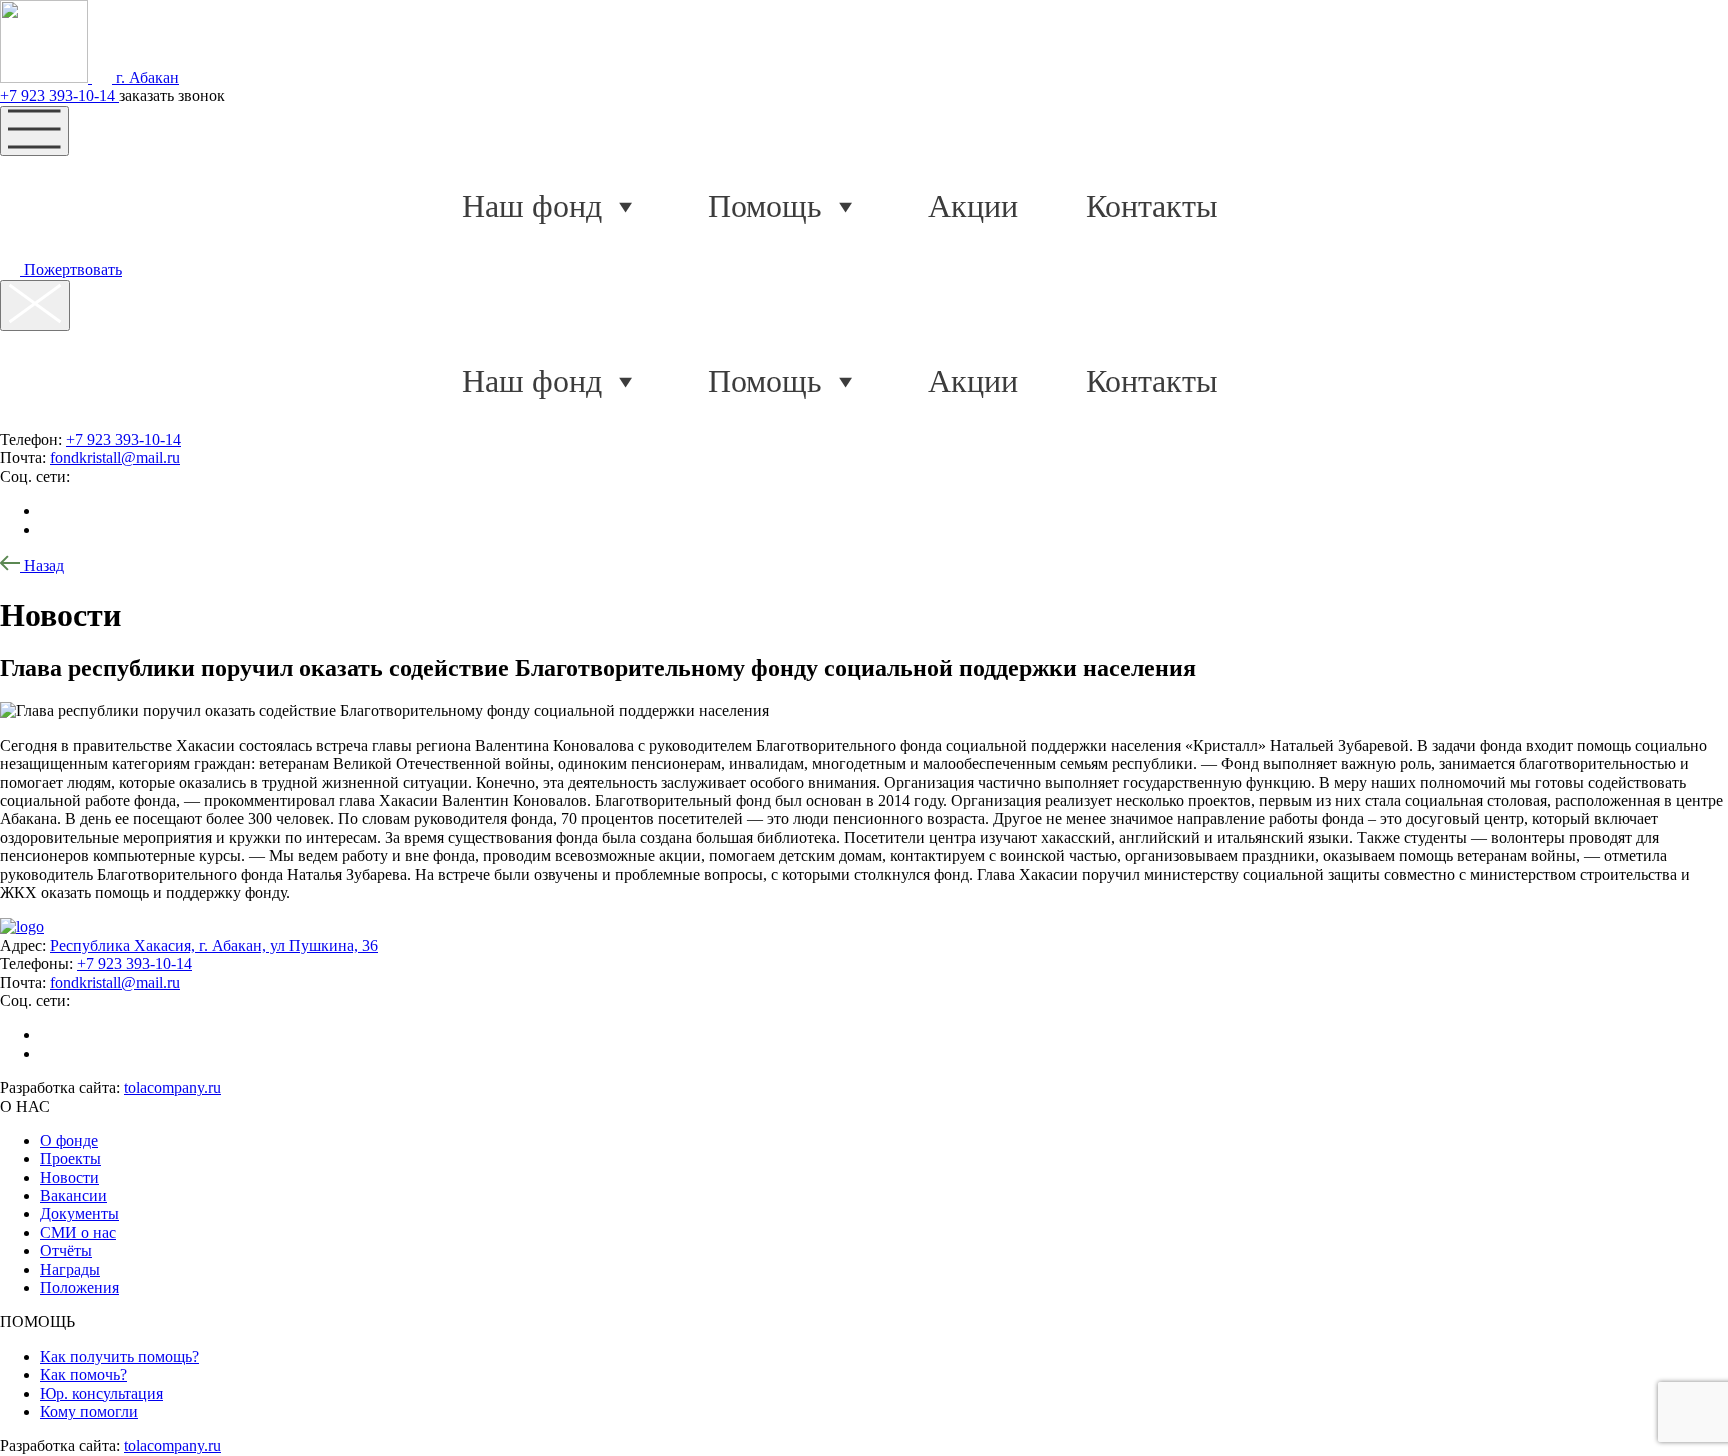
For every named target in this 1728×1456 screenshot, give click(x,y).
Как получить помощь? (119, 1356)
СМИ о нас (78, 1232)
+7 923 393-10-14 (59, 95)
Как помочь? (83, 1374)
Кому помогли (89, 1411)
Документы (79, 1213)
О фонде (69, 1140)
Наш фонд (532, 206)
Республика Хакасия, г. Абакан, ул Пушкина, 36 (214, 945)
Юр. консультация (101, 1393)
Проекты (70, 1158)
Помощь (765, 206)
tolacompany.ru (172, 1087)
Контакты (1152, 206)
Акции (973, 206)
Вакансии (73, 1195)
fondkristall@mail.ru (115, 457)
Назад (42, 565)
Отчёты (66, 1250)
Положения (79, 1287)
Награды (70, 1269)
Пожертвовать (71, 269)
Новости (69, 1177)
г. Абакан (145, 77)
